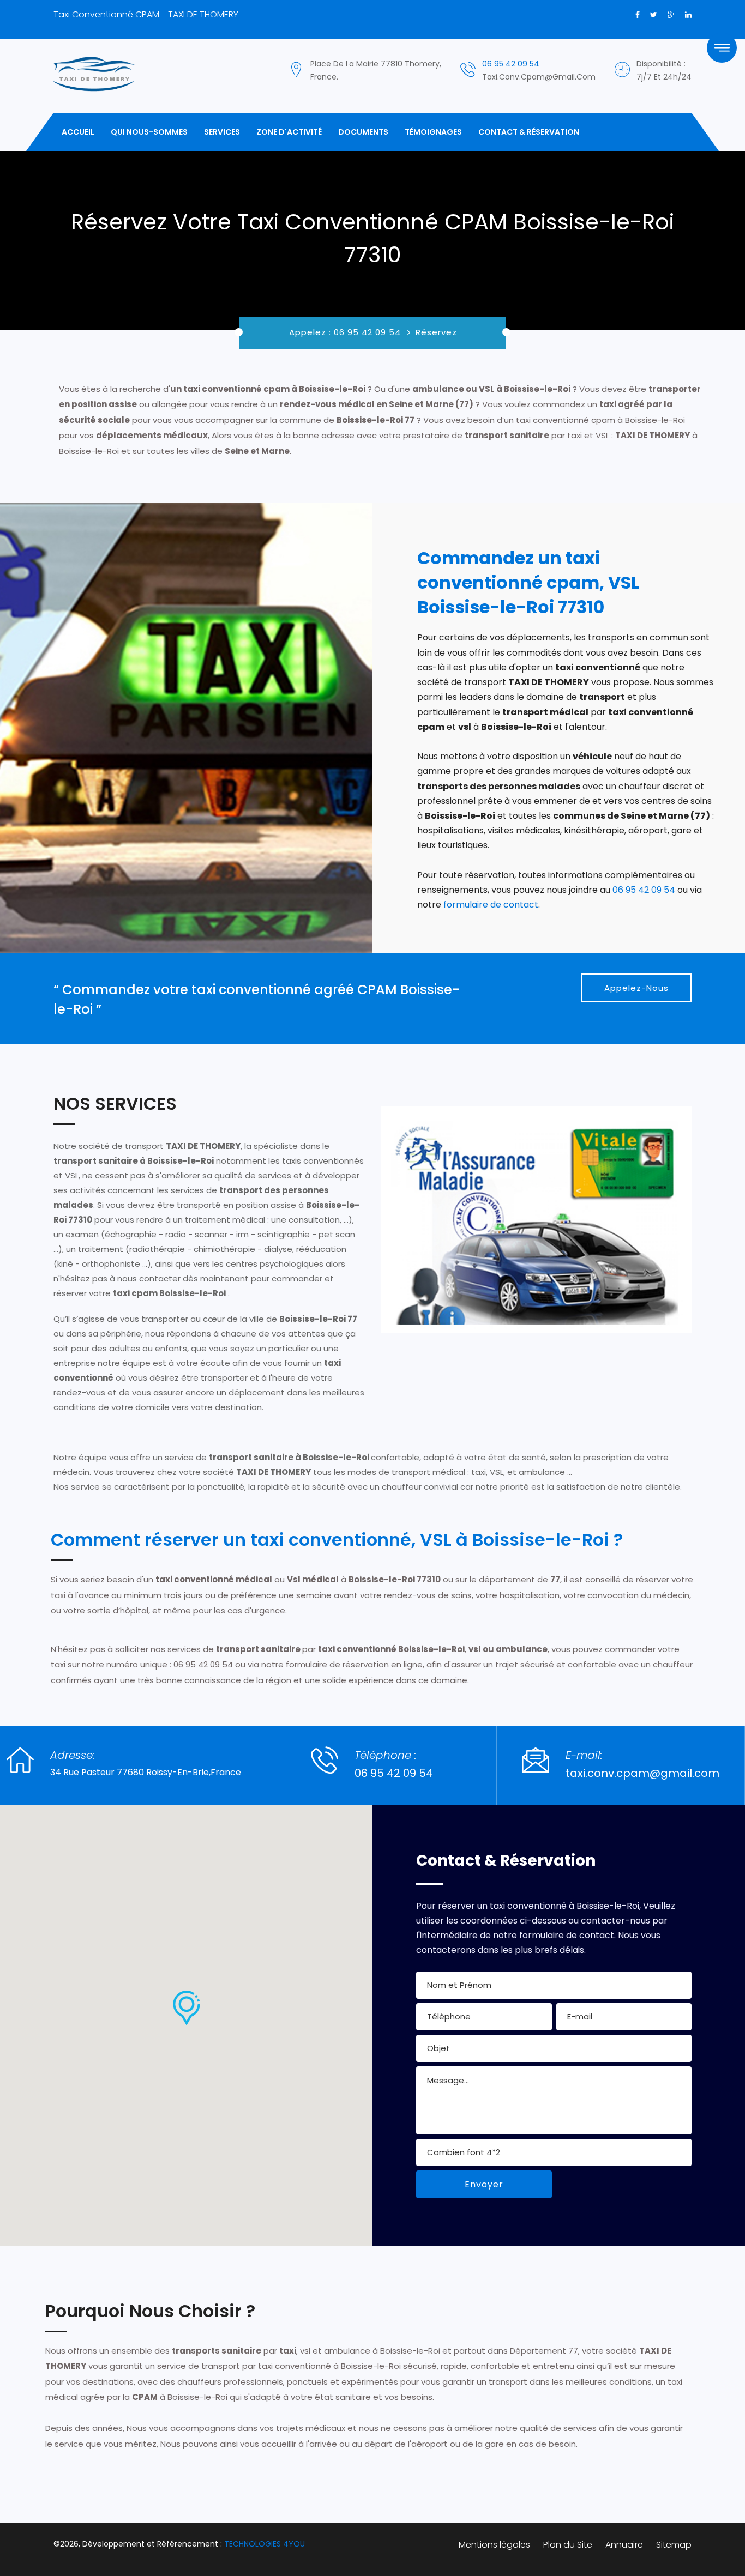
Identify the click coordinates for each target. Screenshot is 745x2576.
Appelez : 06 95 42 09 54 (345, 332)
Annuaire (624, 2545)
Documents (363, 132)
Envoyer (484, 2184)
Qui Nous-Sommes (149, 132)
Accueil (78, 132)
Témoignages (433, 132)
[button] (187, 2008)
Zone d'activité (289, 132)
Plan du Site (568, 2545)
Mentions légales (494, 2545)
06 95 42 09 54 (511, 64)
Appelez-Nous (636, 988)
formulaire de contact (491, 905)
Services (222, 132)
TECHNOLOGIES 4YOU (265, 2544)
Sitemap (674, 2545)
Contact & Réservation (529, 132)
